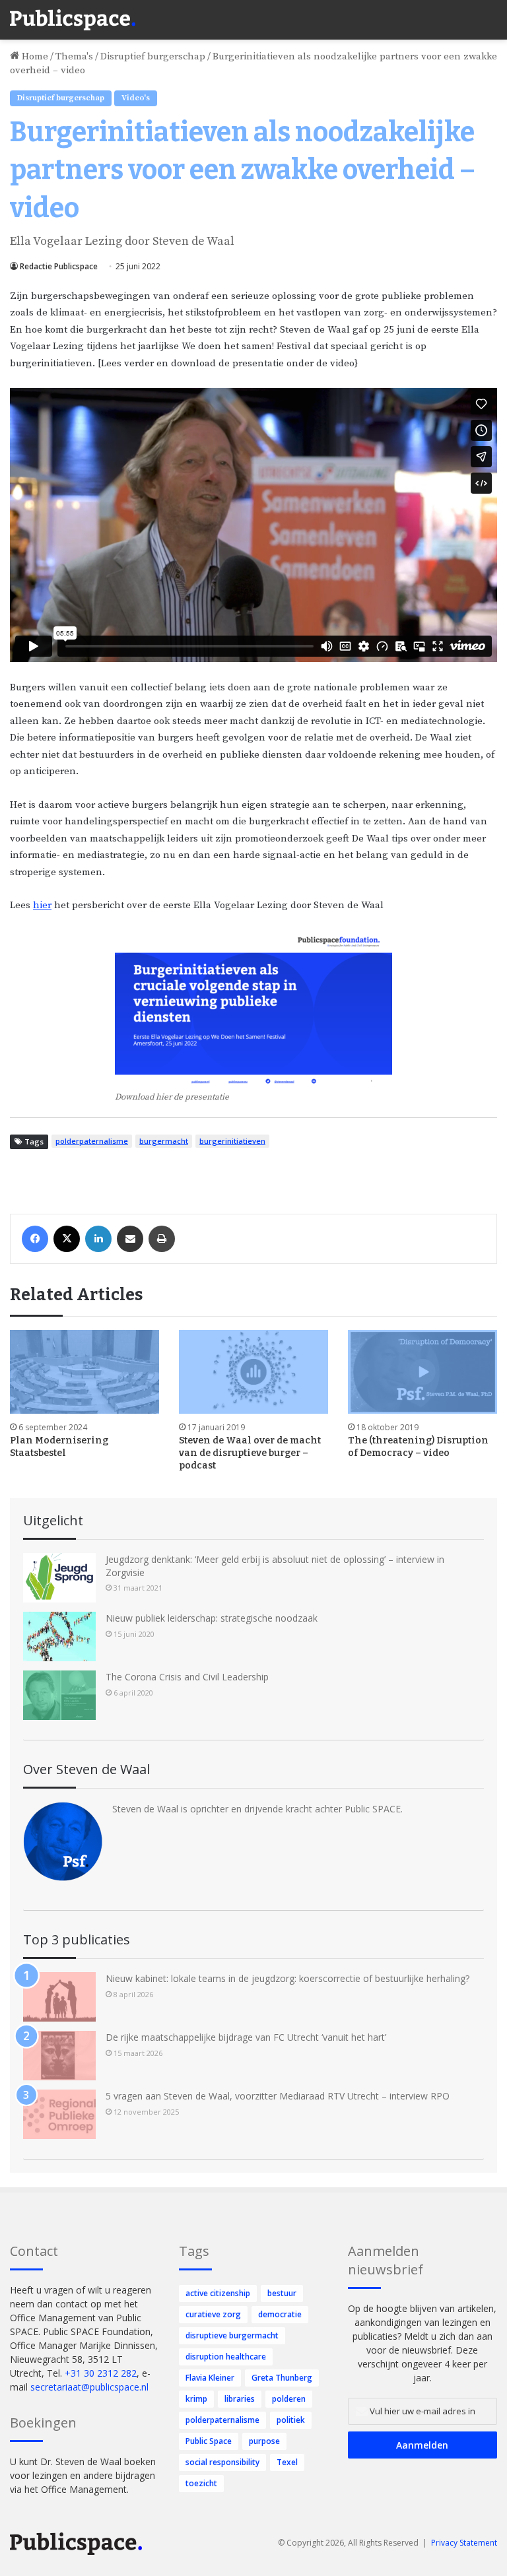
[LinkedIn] (98, 1239)
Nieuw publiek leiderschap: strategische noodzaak (212, 1618)
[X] (67, 1239)
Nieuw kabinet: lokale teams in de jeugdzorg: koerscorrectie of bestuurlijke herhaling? (287, 1978)
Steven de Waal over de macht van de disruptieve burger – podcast (250, 1453)
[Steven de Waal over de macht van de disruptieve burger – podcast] (253, 1372)
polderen (289, 2399)
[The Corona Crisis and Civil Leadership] (59, 1695)
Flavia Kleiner (210, 2378)
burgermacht (164, 1141)
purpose (264, 2441)
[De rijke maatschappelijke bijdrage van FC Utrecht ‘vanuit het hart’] (59, 2056)
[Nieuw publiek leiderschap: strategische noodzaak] (59, 1636)
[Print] (162, 1239)
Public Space (209, 2441)
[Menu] (490, 13)
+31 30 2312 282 (101, 2373)
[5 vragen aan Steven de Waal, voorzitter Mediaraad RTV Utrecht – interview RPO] (59, 2114)
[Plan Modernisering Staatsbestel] (84, 1372)
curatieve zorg (213, 2314)
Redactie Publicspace (59, 266)
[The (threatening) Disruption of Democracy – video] (422, 1372)
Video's (136, 98)
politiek (291, 2420)
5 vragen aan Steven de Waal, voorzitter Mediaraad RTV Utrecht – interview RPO (278, 2096)
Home (34, 56)
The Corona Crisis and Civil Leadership (187, 1677)
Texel (287, 2462)
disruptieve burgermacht (232, 2335)
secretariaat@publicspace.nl (89, 2387)
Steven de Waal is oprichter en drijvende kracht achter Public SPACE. (257, 1809)
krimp (196, 2399)
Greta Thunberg (282, 2378)
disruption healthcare (226, 2357)
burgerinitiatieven (232, 1141)
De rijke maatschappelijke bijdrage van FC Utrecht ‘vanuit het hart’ (246, 2037)
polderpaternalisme (92, 1141)
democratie (280, 2314)
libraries (240, 2399)
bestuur (282, 2293)
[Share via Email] (130, 1239)
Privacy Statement (464, 2543)
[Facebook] (35, 1239)
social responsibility (222, 2462)
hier (42, 905)
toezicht (201, 2483)
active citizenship (218, 2293)
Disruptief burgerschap (153, 56)
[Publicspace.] (73, 20)
